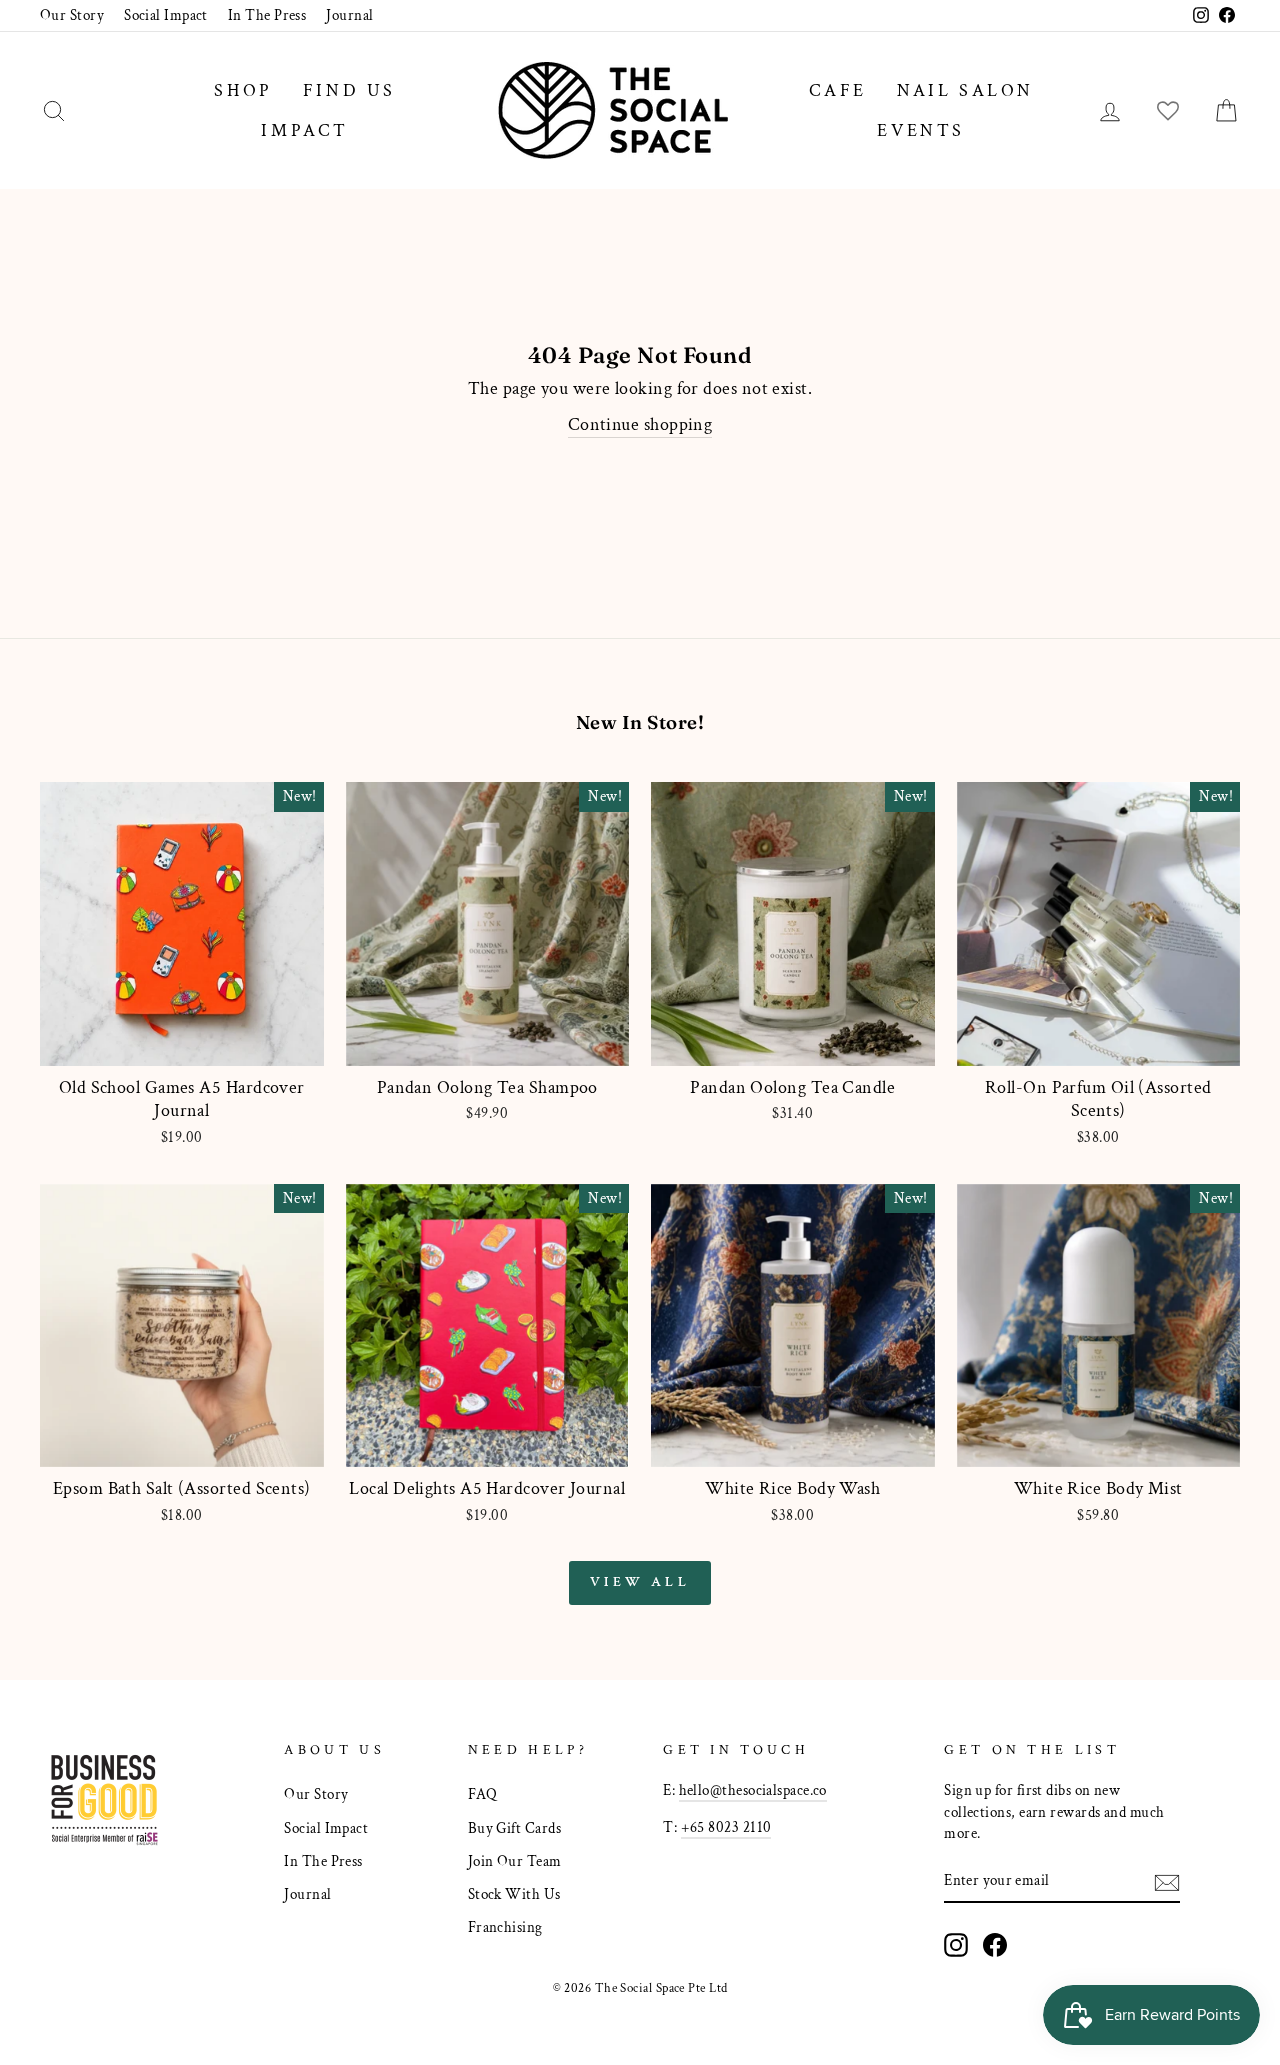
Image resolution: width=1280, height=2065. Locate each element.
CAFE (838, 90)
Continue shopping (640, 424)
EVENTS (921, 130)
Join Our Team (515, 1861)
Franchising (505, 1927)
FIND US (349, 90)
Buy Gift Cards (514, 1828)
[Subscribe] (1167, 1881)
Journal (349, 15)
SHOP (243, 90)
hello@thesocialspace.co (753, 1790)
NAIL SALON (965, 90)
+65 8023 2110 (726, 1827)
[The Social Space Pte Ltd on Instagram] (956, 1945)
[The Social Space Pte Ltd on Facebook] (995, 1945)
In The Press (267, 15)
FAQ (482, 1794)
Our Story (72, 15)
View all (640, 1582)
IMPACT (305, 130)
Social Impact (166, 15)
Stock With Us (514, 1894)
